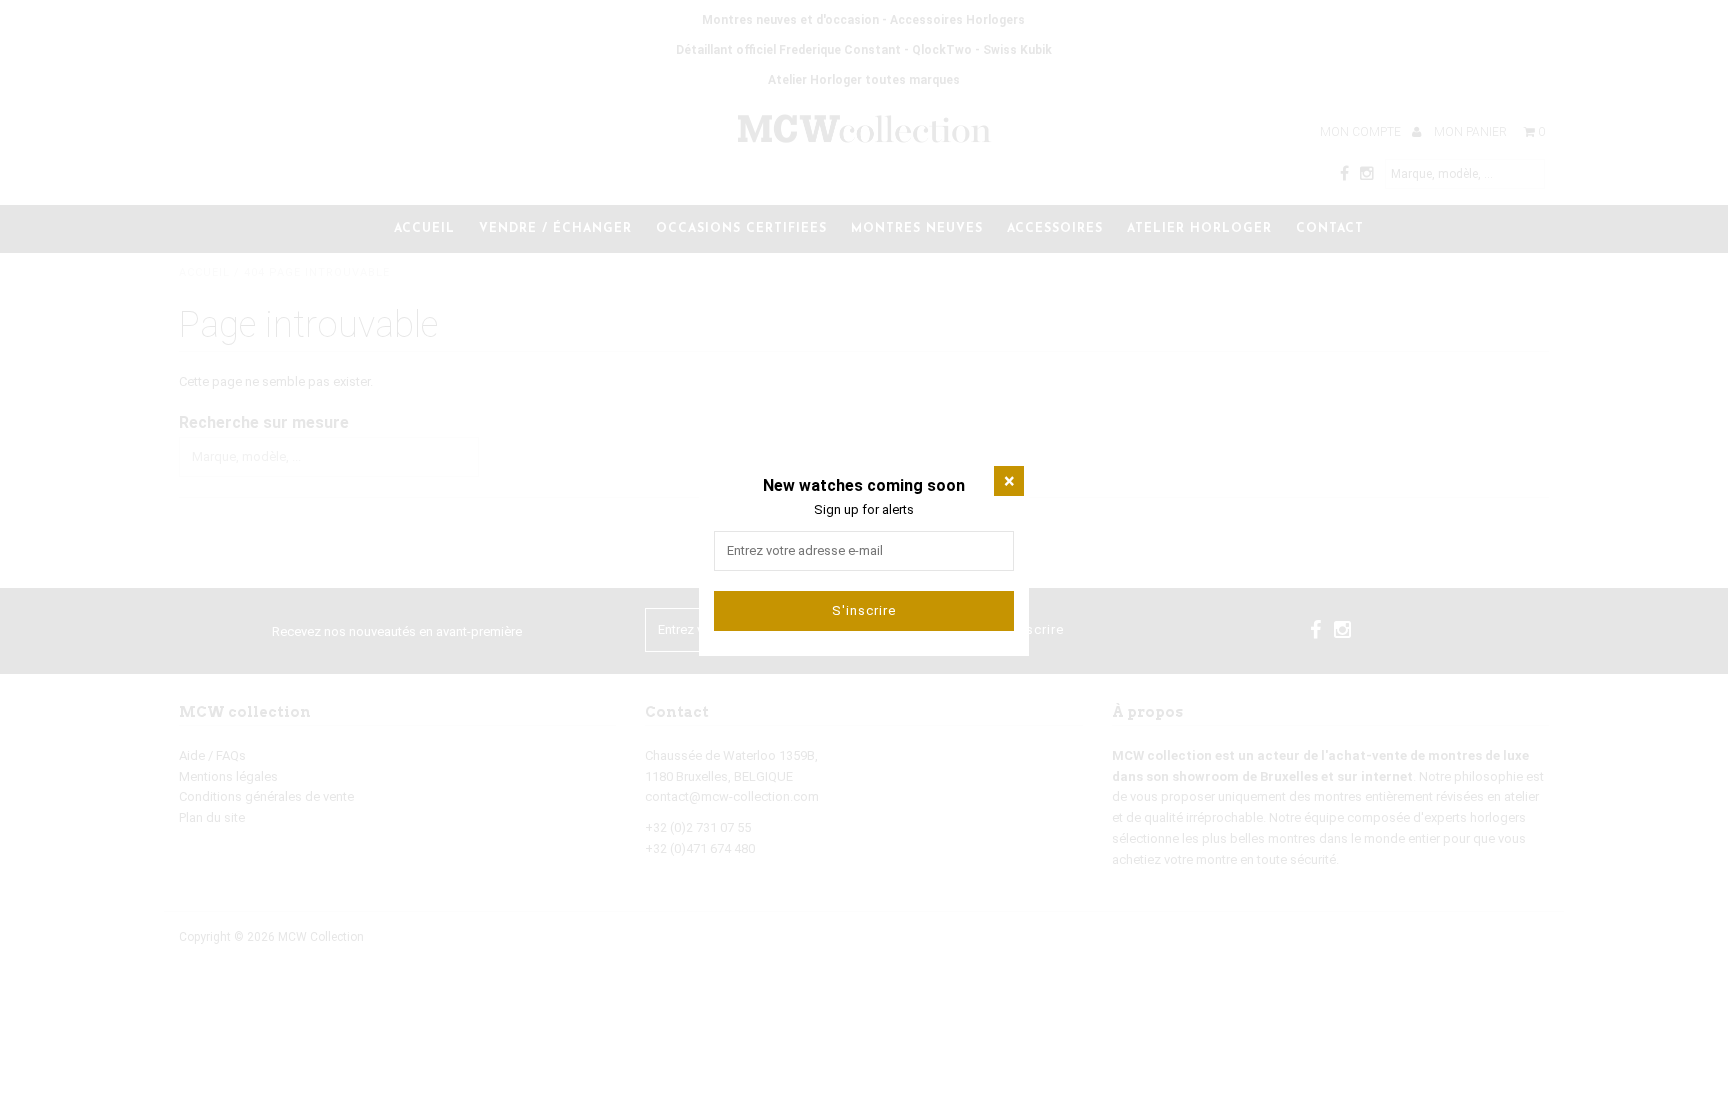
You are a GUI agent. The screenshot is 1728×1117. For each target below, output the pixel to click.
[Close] (1009, 481)
